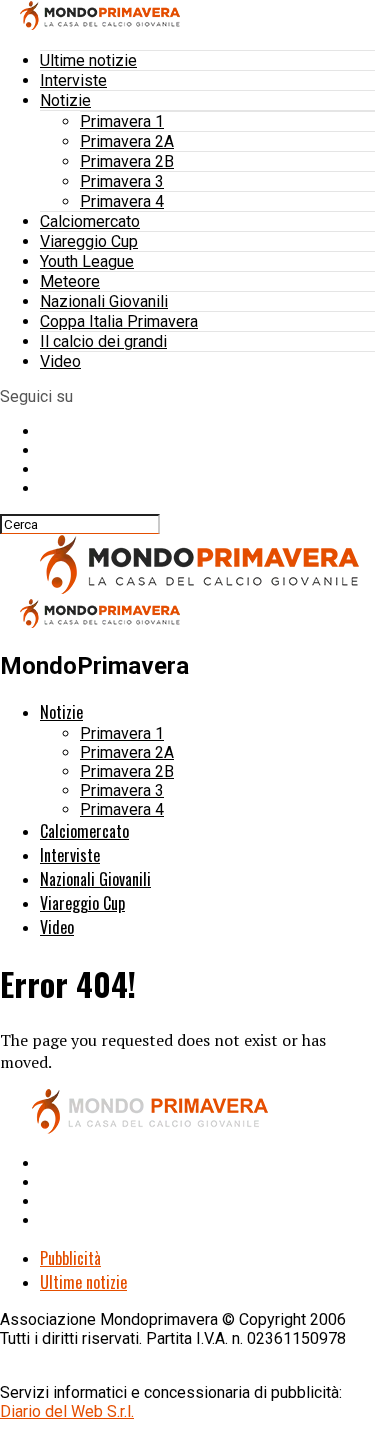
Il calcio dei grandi (103, 341)
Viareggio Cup (89, 241)
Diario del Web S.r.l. (67, 1411)
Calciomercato (90, 221)
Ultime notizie (88, 60)
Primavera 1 (122, 121)
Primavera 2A (127, 141)
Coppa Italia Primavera (119, 321)
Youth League (87, 261)
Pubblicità (70, 1258)
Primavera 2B (127, 161)
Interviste (73, 80)
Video (60, 361)
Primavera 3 (122, 181)
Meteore (70, 281)
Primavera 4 (122, 201)
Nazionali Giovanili (104, 301)
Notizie (65, 100)
